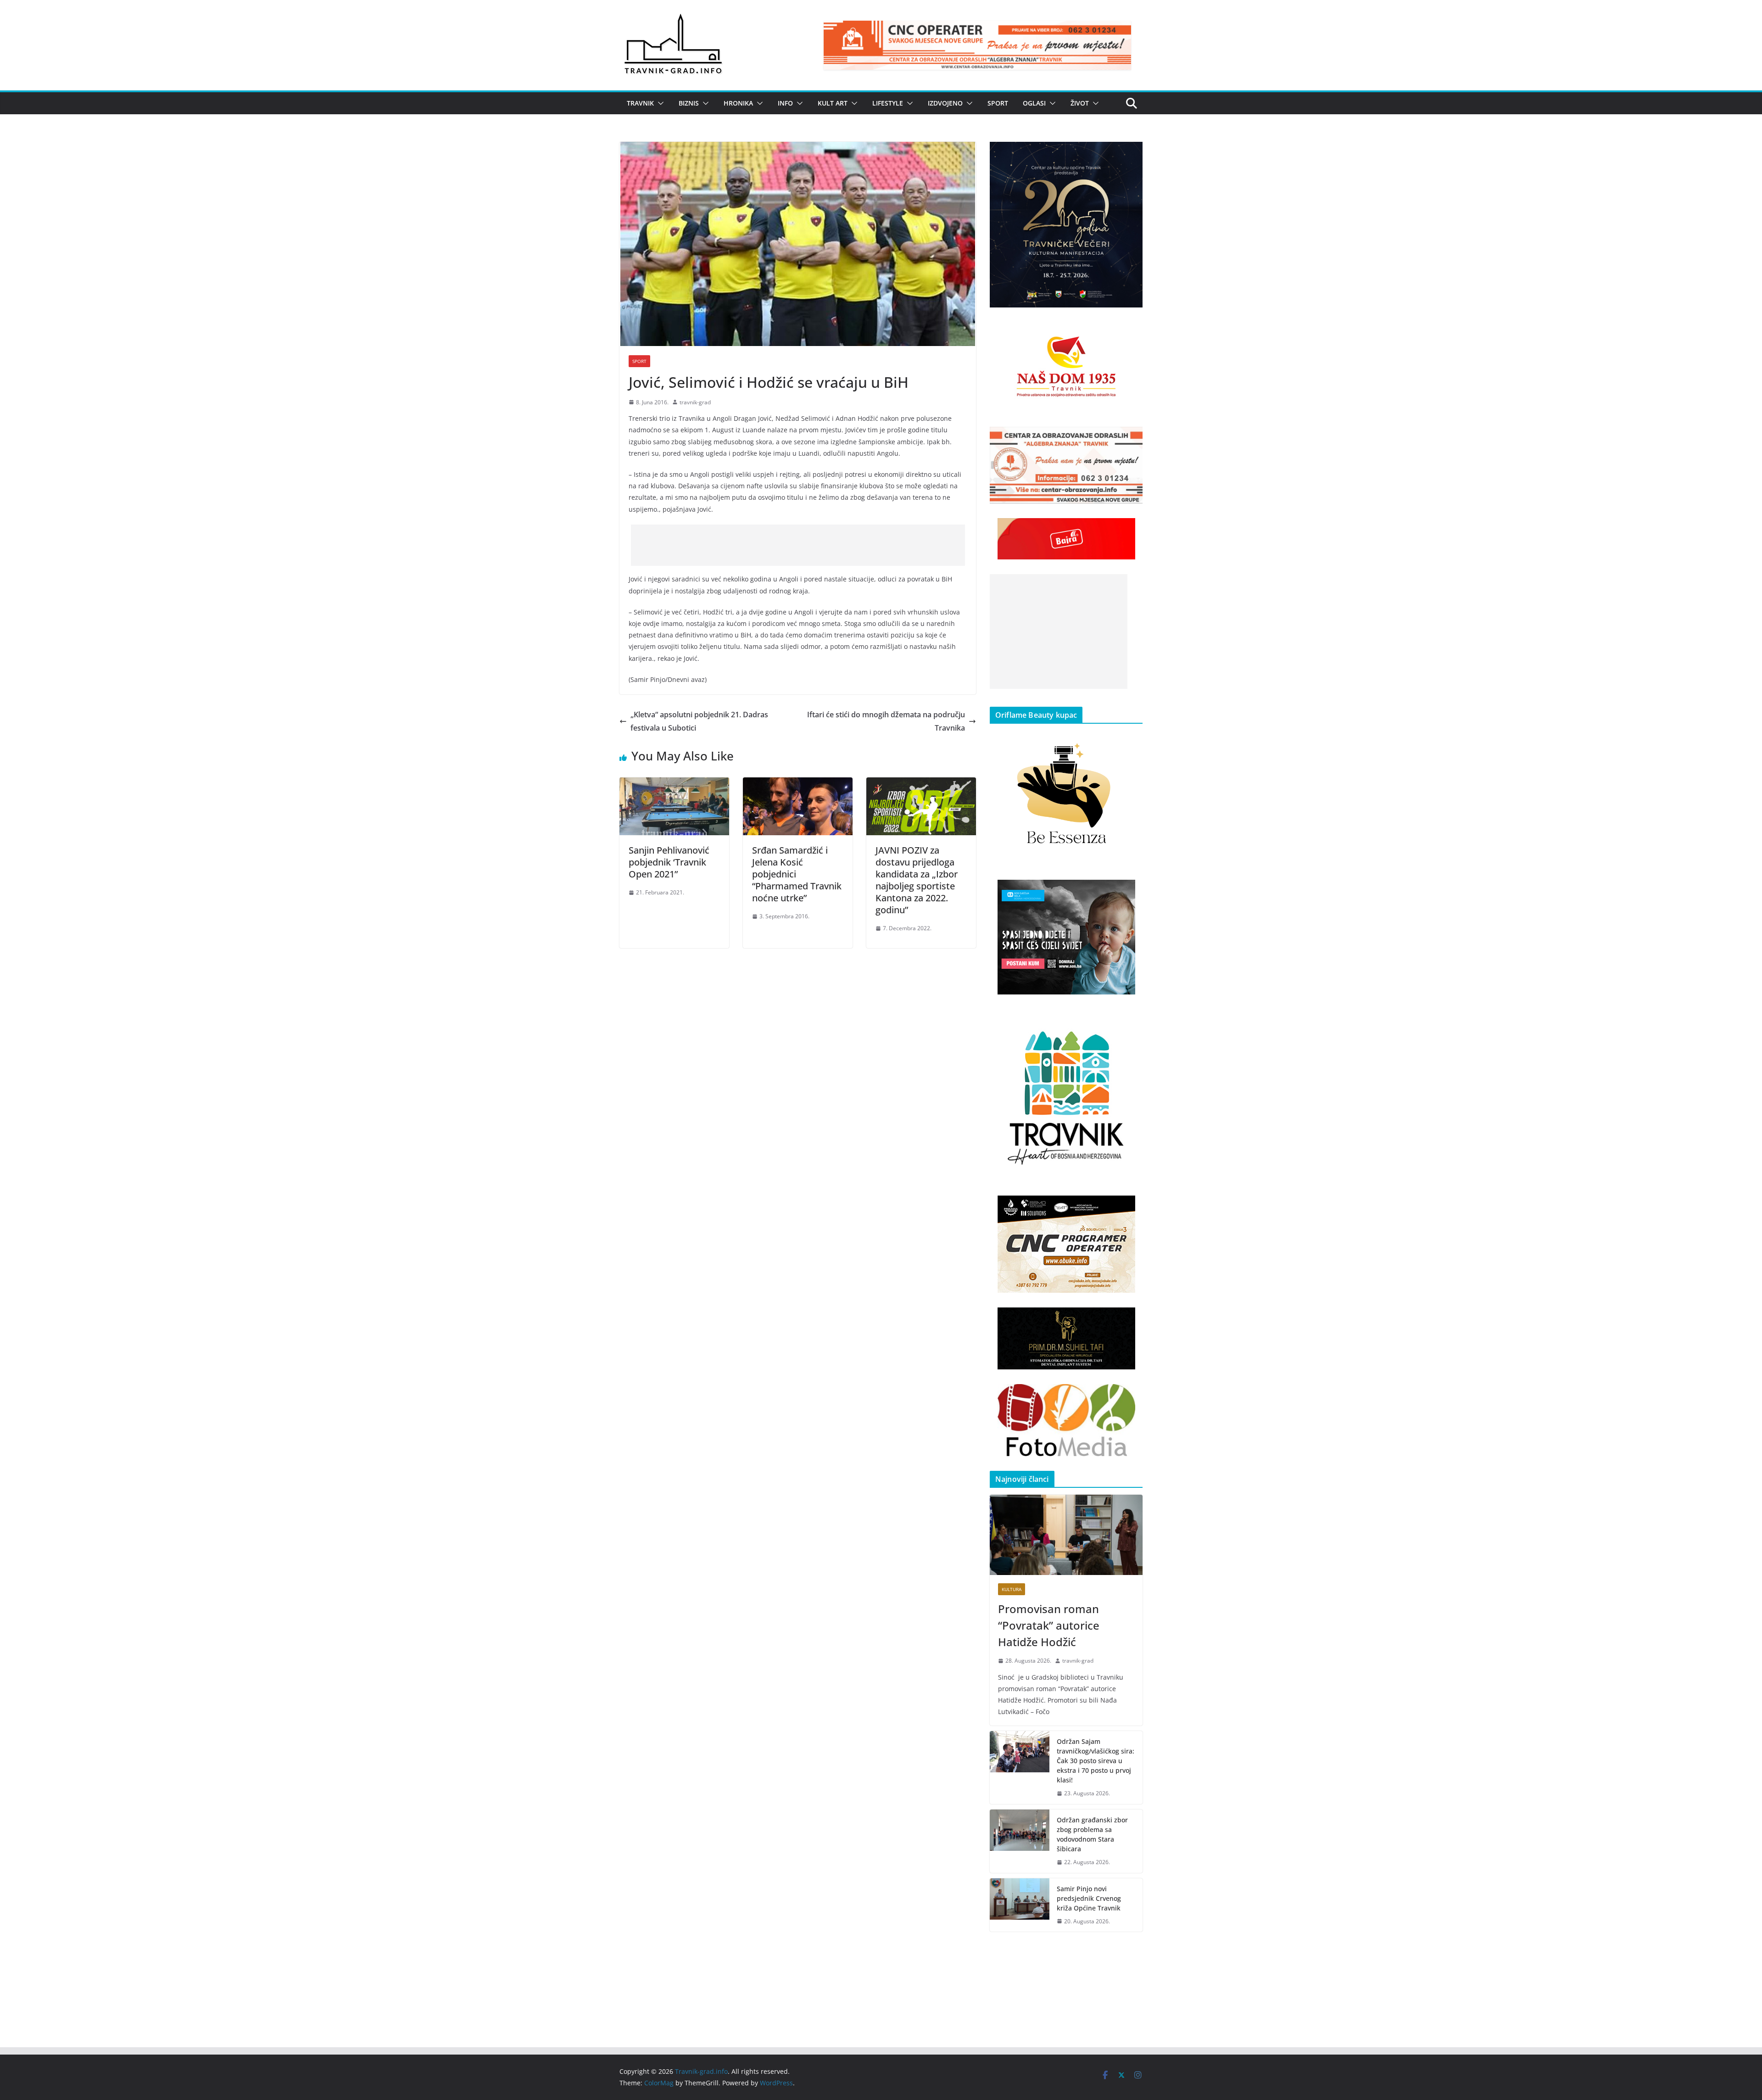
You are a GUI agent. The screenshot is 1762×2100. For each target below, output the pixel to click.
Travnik (640, 103)
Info (785, 103)
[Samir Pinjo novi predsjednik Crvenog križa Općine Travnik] (1020, 1905)
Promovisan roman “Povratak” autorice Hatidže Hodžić (1049, 1625)
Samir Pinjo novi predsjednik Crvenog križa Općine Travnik (1089, 1898)
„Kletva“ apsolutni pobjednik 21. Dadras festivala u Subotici (699, 721)
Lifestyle (888, 103)
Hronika (738, 103)
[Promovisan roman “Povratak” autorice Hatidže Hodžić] (1066, 1535)
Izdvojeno (945, 103)
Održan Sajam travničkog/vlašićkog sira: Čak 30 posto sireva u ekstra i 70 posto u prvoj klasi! (1096, 1761)
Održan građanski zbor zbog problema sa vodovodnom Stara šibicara (1092, 1834)
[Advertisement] (798, 545)
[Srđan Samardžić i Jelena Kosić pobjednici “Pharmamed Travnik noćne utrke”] (798, 784)
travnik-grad (695, 402)
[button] (659, 103)
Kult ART (833, 103)
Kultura (1012, 1589)
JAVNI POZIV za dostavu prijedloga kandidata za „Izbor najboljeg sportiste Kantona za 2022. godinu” (917, 880)
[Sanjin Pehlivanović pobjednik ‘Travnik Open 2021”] (674, 784)
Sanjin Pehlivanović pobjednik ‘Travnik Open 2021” (669, 862)
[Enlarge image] (1131, 154)
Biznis (689, 103)
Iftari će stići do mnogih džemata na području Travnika (886, 721)
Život (1080, 103)
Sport (998, 103)
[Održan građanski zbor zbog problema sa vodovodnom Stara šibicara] (1020, 1841)
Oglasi (1034, 103)
